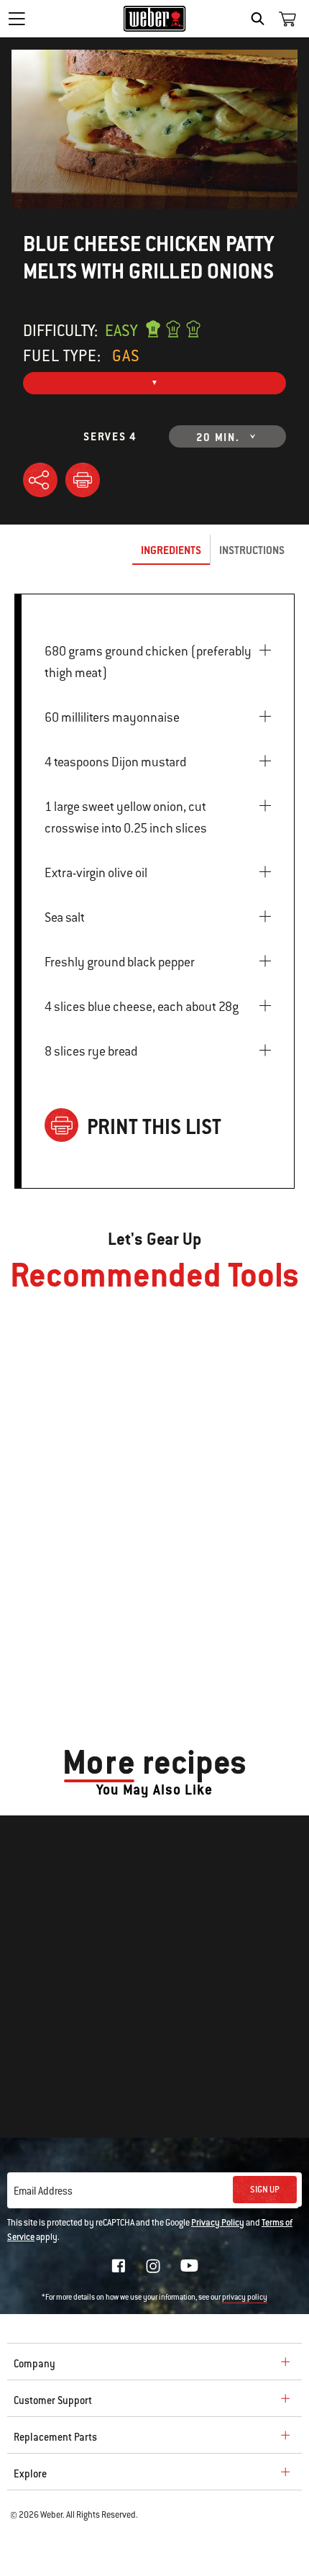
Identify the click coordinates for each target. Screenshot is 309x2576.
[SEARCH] (261, 19)
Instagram (153, 2266)
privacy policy (245, 2297)
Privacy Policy (218, 2223)
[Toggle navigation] (17, 19)
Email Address (43, 2191)
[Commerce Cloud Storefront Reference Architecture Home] (155, 19)
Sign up (265, 2190)
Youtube (189, 2266)
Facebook (119, 2266)
